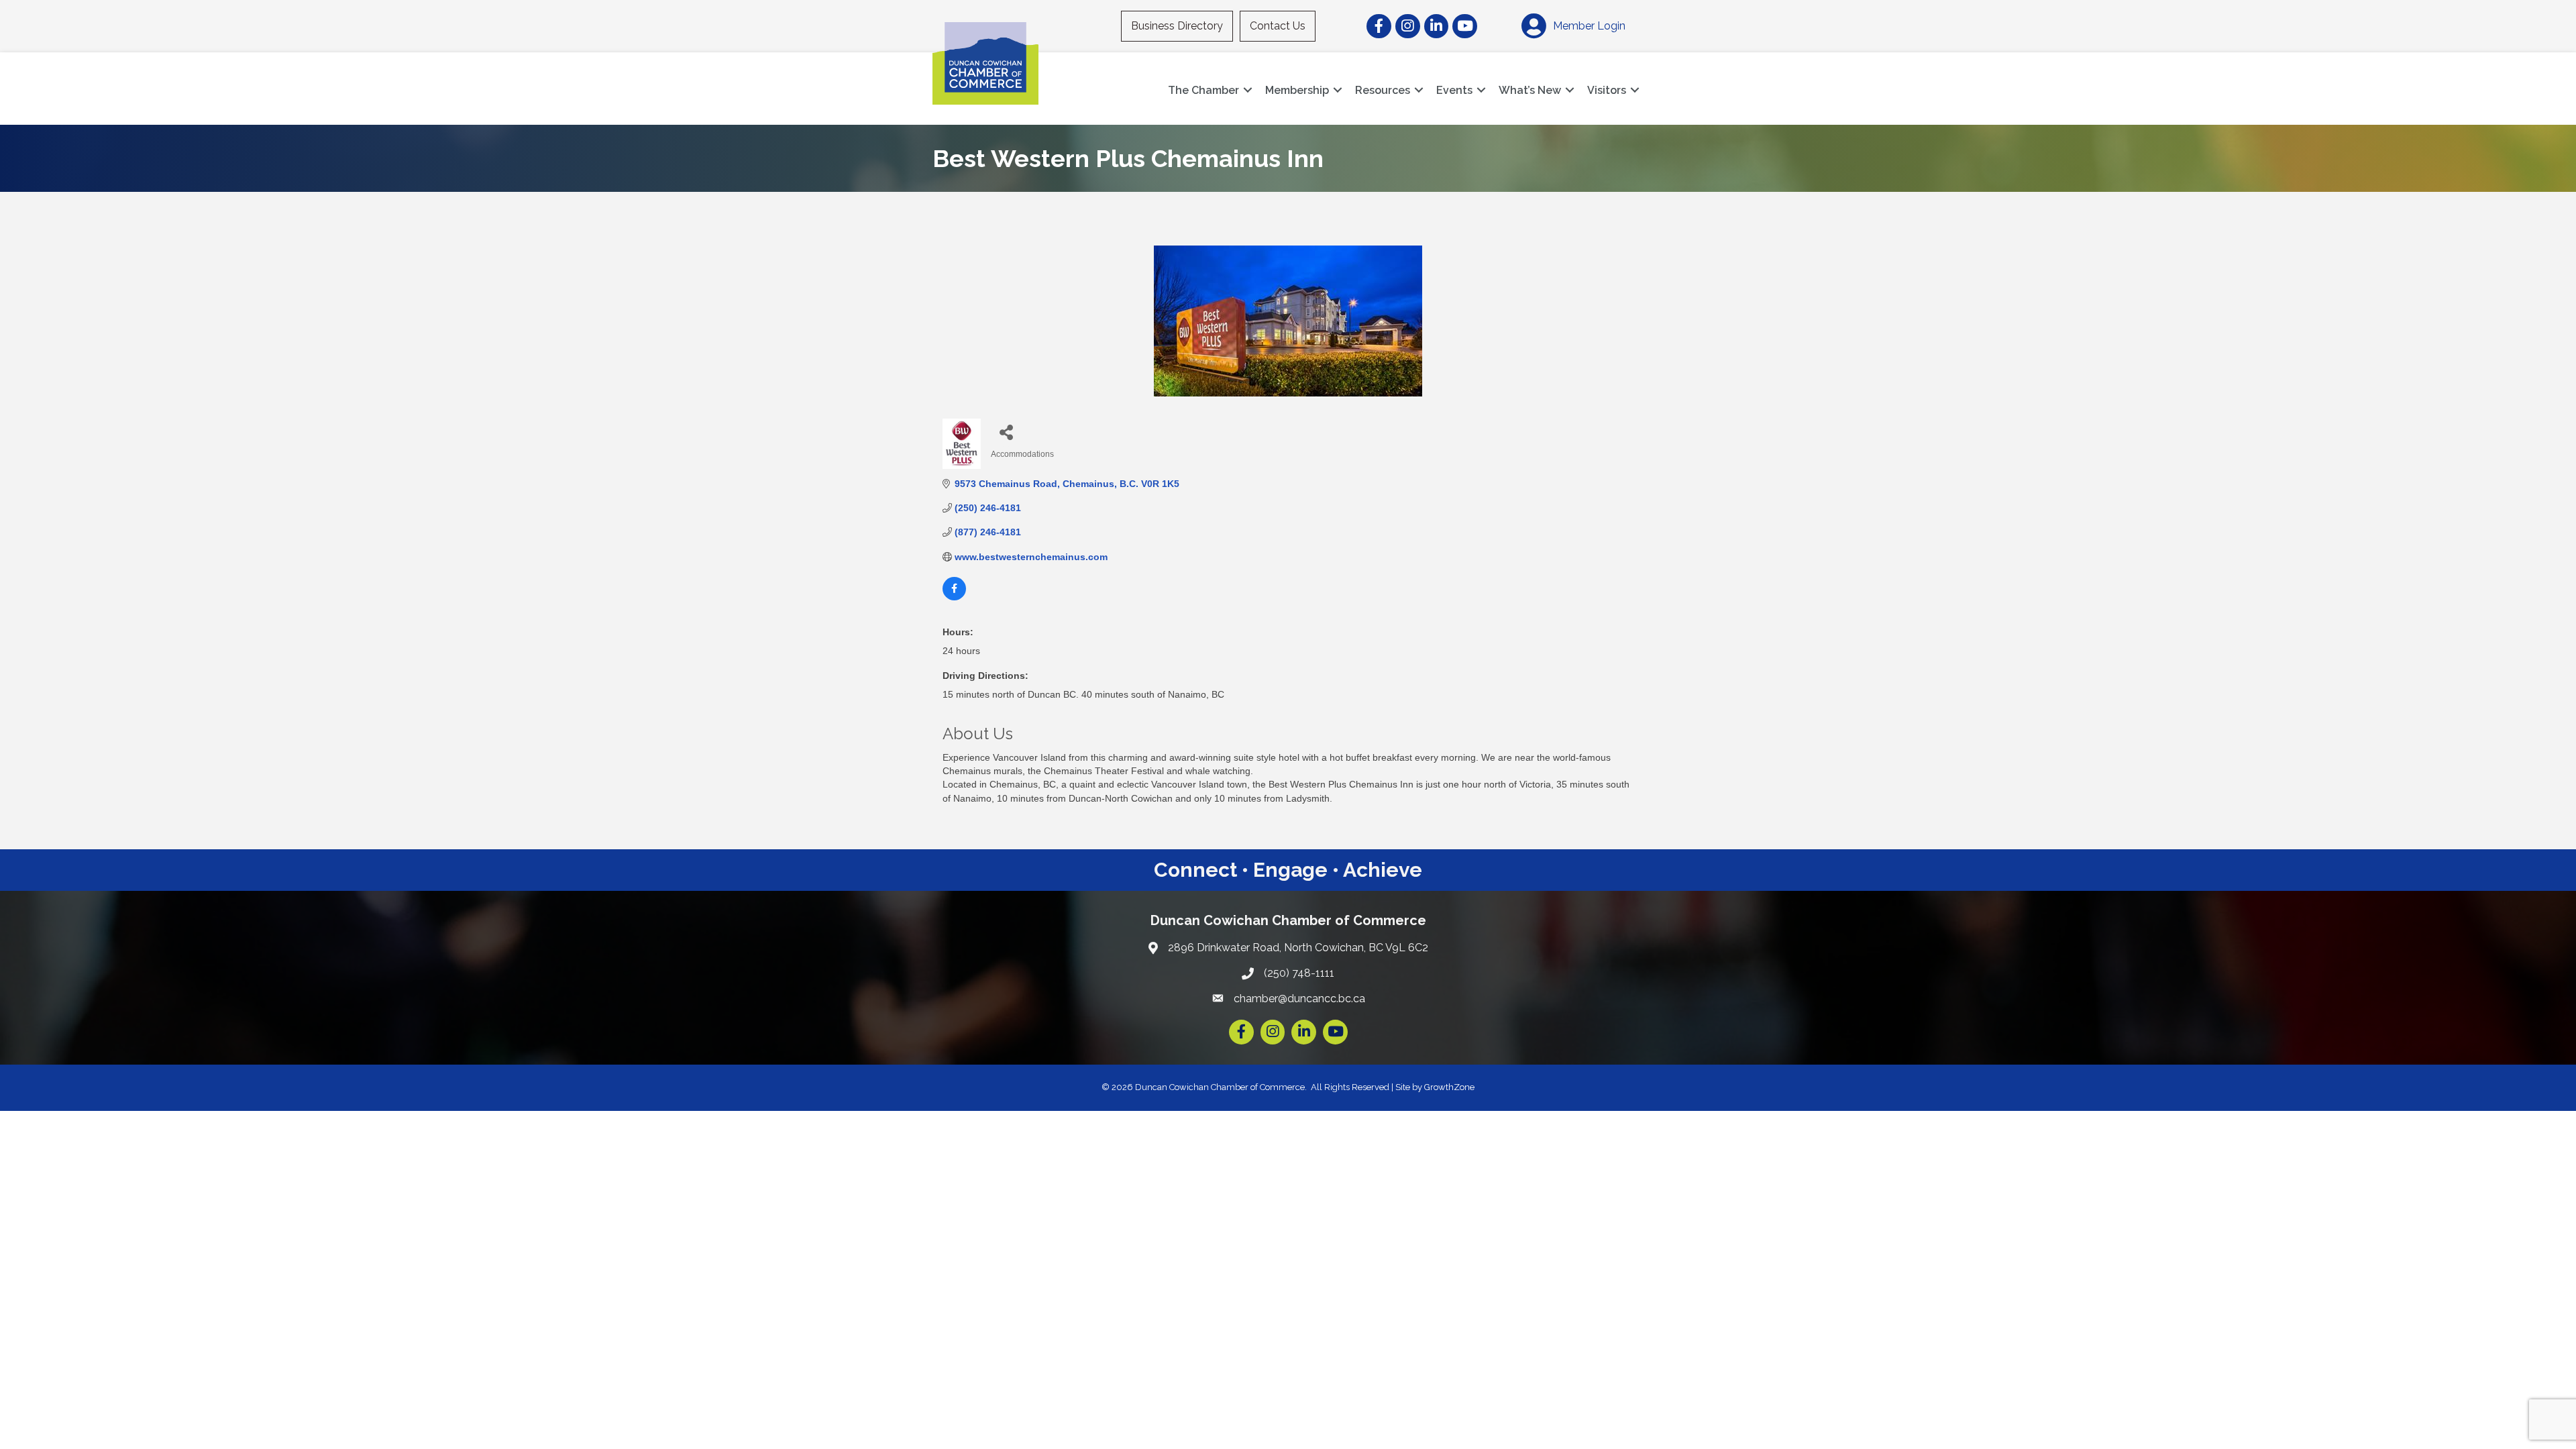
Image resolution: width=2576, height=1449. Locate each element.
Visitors (1607, 90)
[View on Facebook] (954, 597)
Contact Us (1278, 26)
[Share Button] (1006, 432)
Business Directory (1177, 26)
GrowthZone (1449, 1087)
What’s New (1530, 90)
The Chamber (1203, 90)
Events (1454, 90)
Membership (1297, 90)
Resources (1383, 90)
